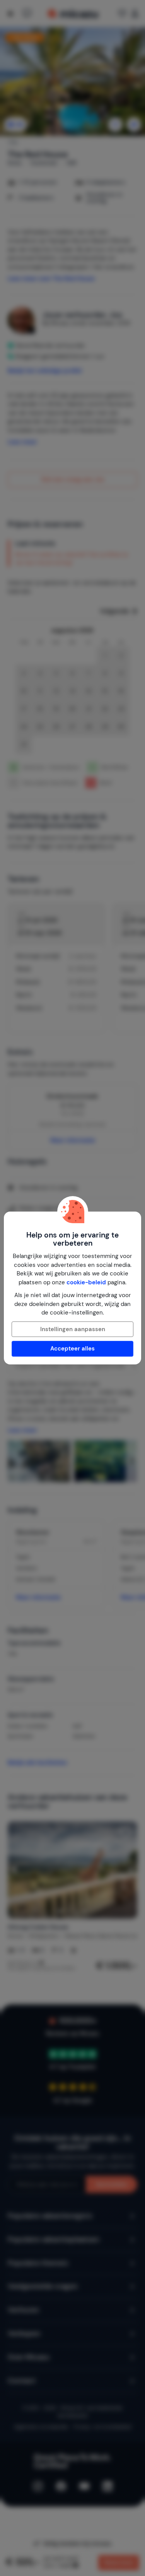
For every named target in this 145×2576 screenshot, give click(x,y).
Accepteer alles (72, 1349)
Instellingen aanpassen (73, 1329)
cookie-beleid (86, 1282)
